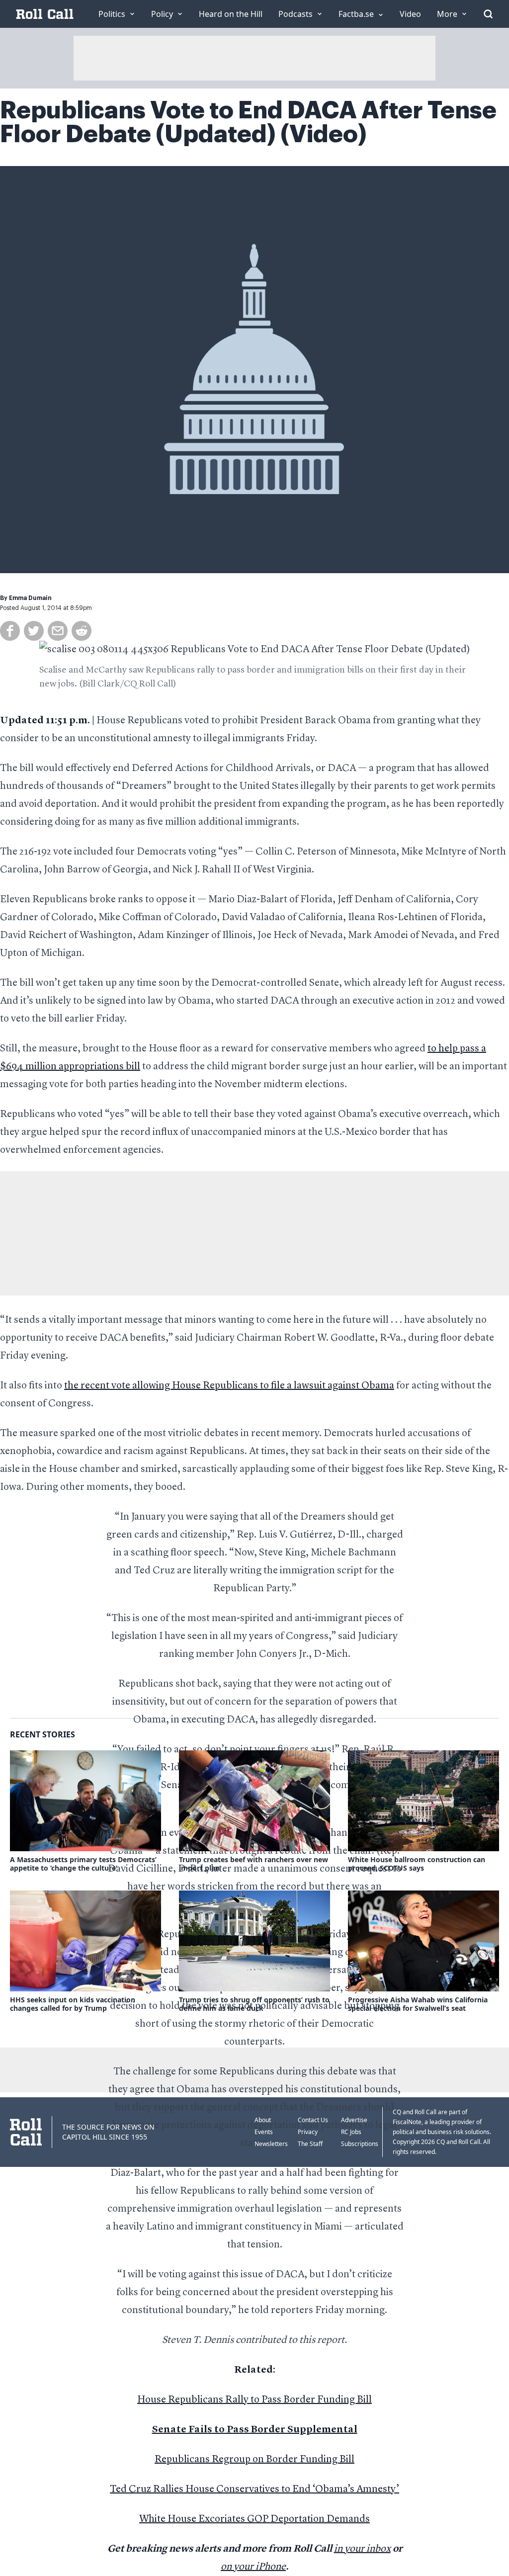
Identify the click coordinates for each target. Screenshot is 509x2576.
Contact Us (313, 2120)
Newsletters (271, 2144)
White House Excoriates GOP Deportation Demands (254, 2519)
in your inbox (362, 2549)
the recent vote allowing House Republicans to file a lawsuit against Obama (229, 1386)
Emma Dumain (30, 598)
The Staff (310, 2144)
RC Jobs (351, 2132)
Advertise (354, 2120)
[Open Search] (488, 14)
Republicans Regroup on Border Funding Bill (254, 2460)
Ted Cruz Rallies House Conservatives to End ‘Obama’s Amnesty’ (254, 2490)
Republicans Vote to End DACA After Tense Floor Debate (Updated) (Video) (248, 122)
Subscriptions (360, 2144)
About (263, 2120)
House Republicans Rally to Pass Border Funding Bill (254, 2400)
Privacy (308, 2132)
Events (264, 2132)
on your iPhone (253, 2567)
